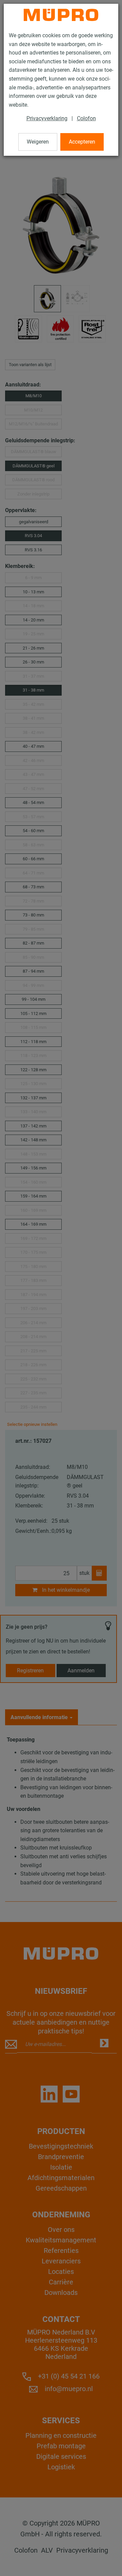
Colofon (86, 118)
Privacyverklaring (47, 118)
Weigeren (38, 142)
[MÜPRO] (61, 15)
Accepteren (82, 142)
